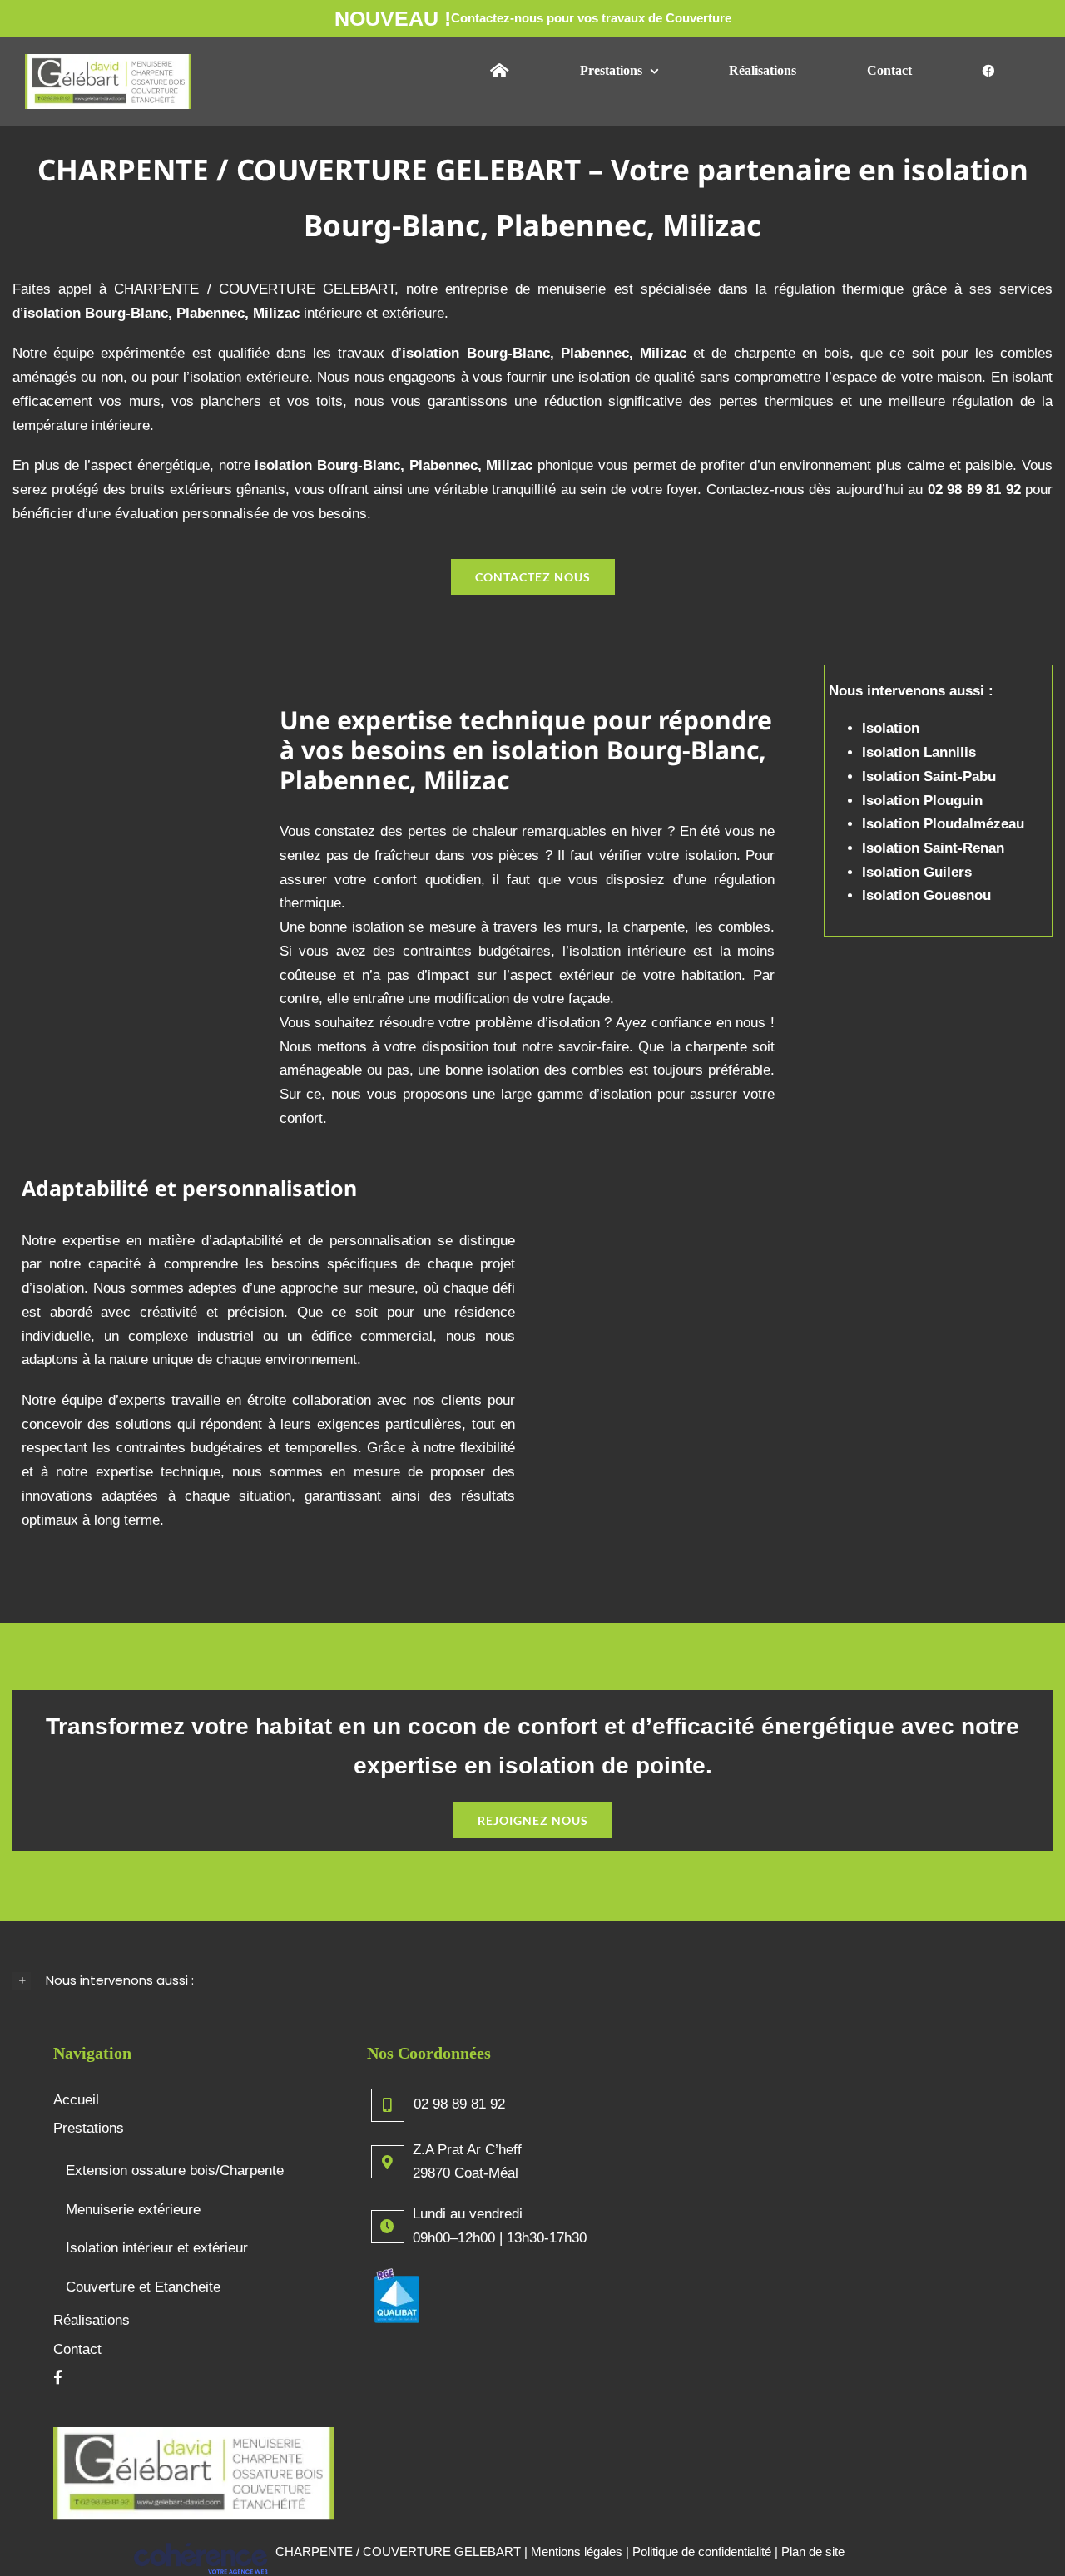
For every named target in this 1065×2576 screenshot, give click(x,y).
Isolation (891, 728)
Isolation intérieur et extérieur (157, 2248)
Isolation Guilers (917, 872)
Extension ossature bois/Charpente (175, 2171)
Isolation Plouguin (922, 801)
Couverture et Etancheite (143, 2287)
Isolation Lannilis (919, 752)
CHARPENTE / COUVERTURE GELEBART (398, 2551)
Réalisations (92, 2320)
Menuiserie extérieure (133, 2210)
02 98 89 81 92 (459, 2104)
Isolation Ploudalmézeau (943, 824)
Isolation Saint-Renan (933, 848)
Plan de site (813, 2551)
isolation (431, 353)
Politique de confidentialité (702, 2551)
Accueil (76, 2100)
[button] (532, 1981)
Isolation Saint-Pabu (929, 776)
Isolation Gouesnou (926, 895)
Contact (77, 2349)
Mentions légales (577, 2551)
